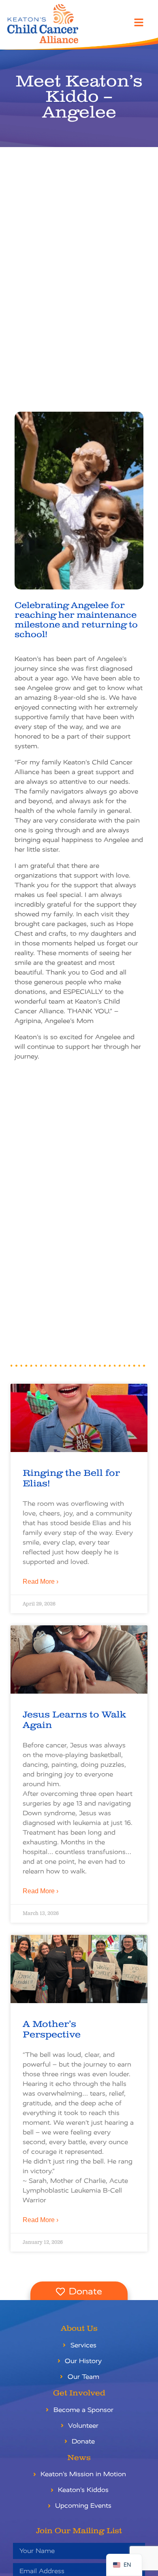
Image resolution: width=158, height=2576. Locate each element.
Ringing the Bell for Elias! (71, 1478)
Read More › (41, 1582)
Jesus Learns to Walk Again (74, 1720)
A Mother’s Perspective (52, 2029)
